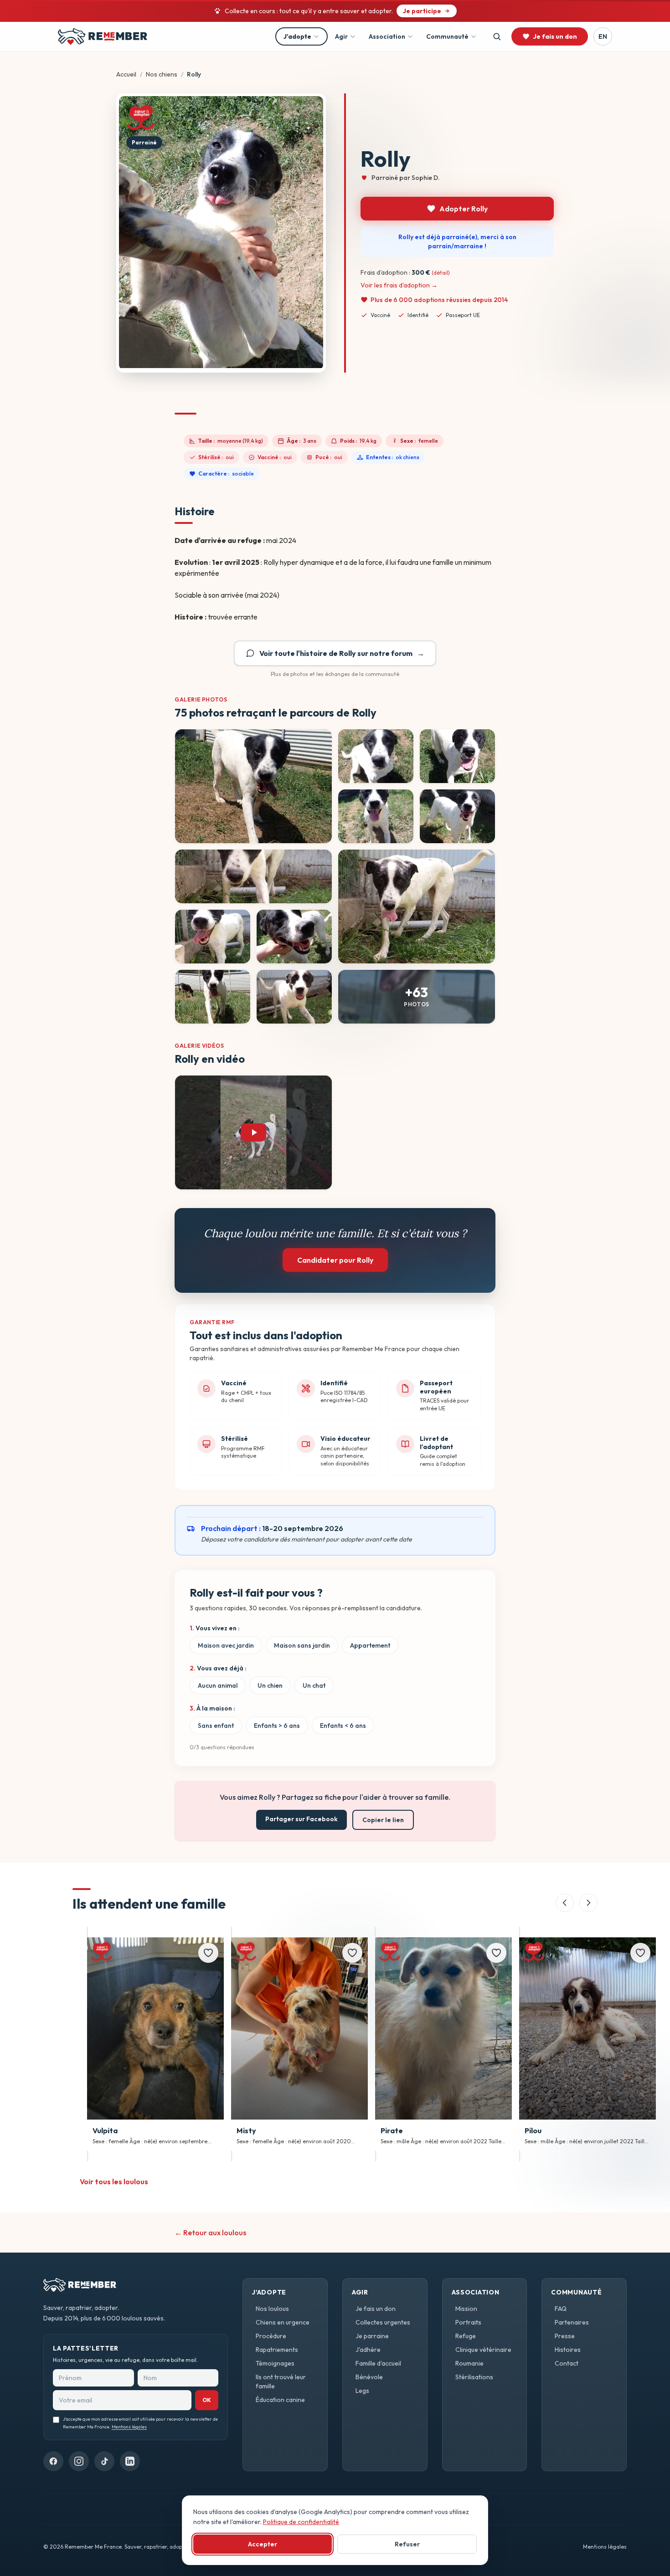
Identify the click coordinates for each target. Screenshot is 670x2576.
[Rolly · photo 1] (253, 786)
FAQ (561, 2309)
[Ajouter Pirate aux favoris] (496, 1953)
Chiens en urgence (283, 2322)
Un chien (270, 1685)
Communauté (447, 36)
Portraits (468, 2322)
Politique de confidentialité (301, 2522)
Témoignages (275, 2363)
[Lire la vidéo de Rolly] (253, 1132)
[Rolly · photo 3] (457, 756)
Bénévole (369, 2377)
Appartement (370, 1645)
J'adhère (368, 2350)
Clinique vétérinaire (483, 2350)
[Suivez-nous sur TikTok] (104, 2461)
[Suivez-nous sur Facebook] (53, 2461)
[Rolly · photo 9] (294, 937)
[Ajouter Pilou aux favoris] (640, 1953)
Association (387, 36)
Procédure (271, 2336)
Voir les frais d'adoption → (399, 285)
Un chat (314, 1685)
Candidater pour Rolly (335, 1260)
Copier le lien (383, 1820)
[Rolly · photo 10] (213, 997)
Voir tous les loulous (114, 2182)
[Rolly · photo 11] (294, 997)
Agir (341, 36)
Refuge (466, 2336)
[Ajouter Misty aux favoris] (352, 1953)
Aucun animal (218, 1685)
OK (207, 2400)
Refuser (407, 2544)
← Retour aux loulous (210, 2233)
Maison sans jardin (302, 1645)
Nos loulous (272, 2309)
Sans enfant (216, 1726)
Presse (565, 2336)
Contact (567, 2363)
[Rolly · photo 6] (253, 876)
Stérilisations (474, 2377)
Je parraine (372, 2336)
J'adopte (297, 36)
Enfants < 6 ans (343, 1726)
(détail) (441, 273)
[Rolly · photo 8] (213, 937)
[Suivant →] (588, 1903)
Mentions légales (129, 2427)
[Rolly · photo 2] (376, 756)
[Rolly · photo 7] (417, 906)
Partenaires (572, 2322)
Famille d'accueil (378, 2363)
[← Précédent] (565, 1903)
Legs (362, 2391)
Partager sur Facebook (301, 1819)
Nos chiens (162, 74)
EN (603, 36)
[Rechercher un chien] (497, 36)
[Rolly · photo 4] (376, 816)
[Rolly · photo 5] (457, 816)
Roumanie (469, 2363)
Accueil (126, 74)
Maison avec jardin (226, 1645)
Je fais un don (376, 2309)
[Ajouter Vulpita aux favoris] (208, 1953)
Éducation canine (280, 2400)
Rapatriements (277, 2350)
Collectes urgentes (383, 2322)
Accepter (263, 2544)
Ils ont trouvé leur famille (281, 2381)
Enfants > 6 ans (277, 1726)
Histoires (568, 2350)
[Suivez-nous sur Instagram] (79, 2461)
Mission (466, 2309)
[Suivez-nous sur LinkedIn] (130, 2461)
